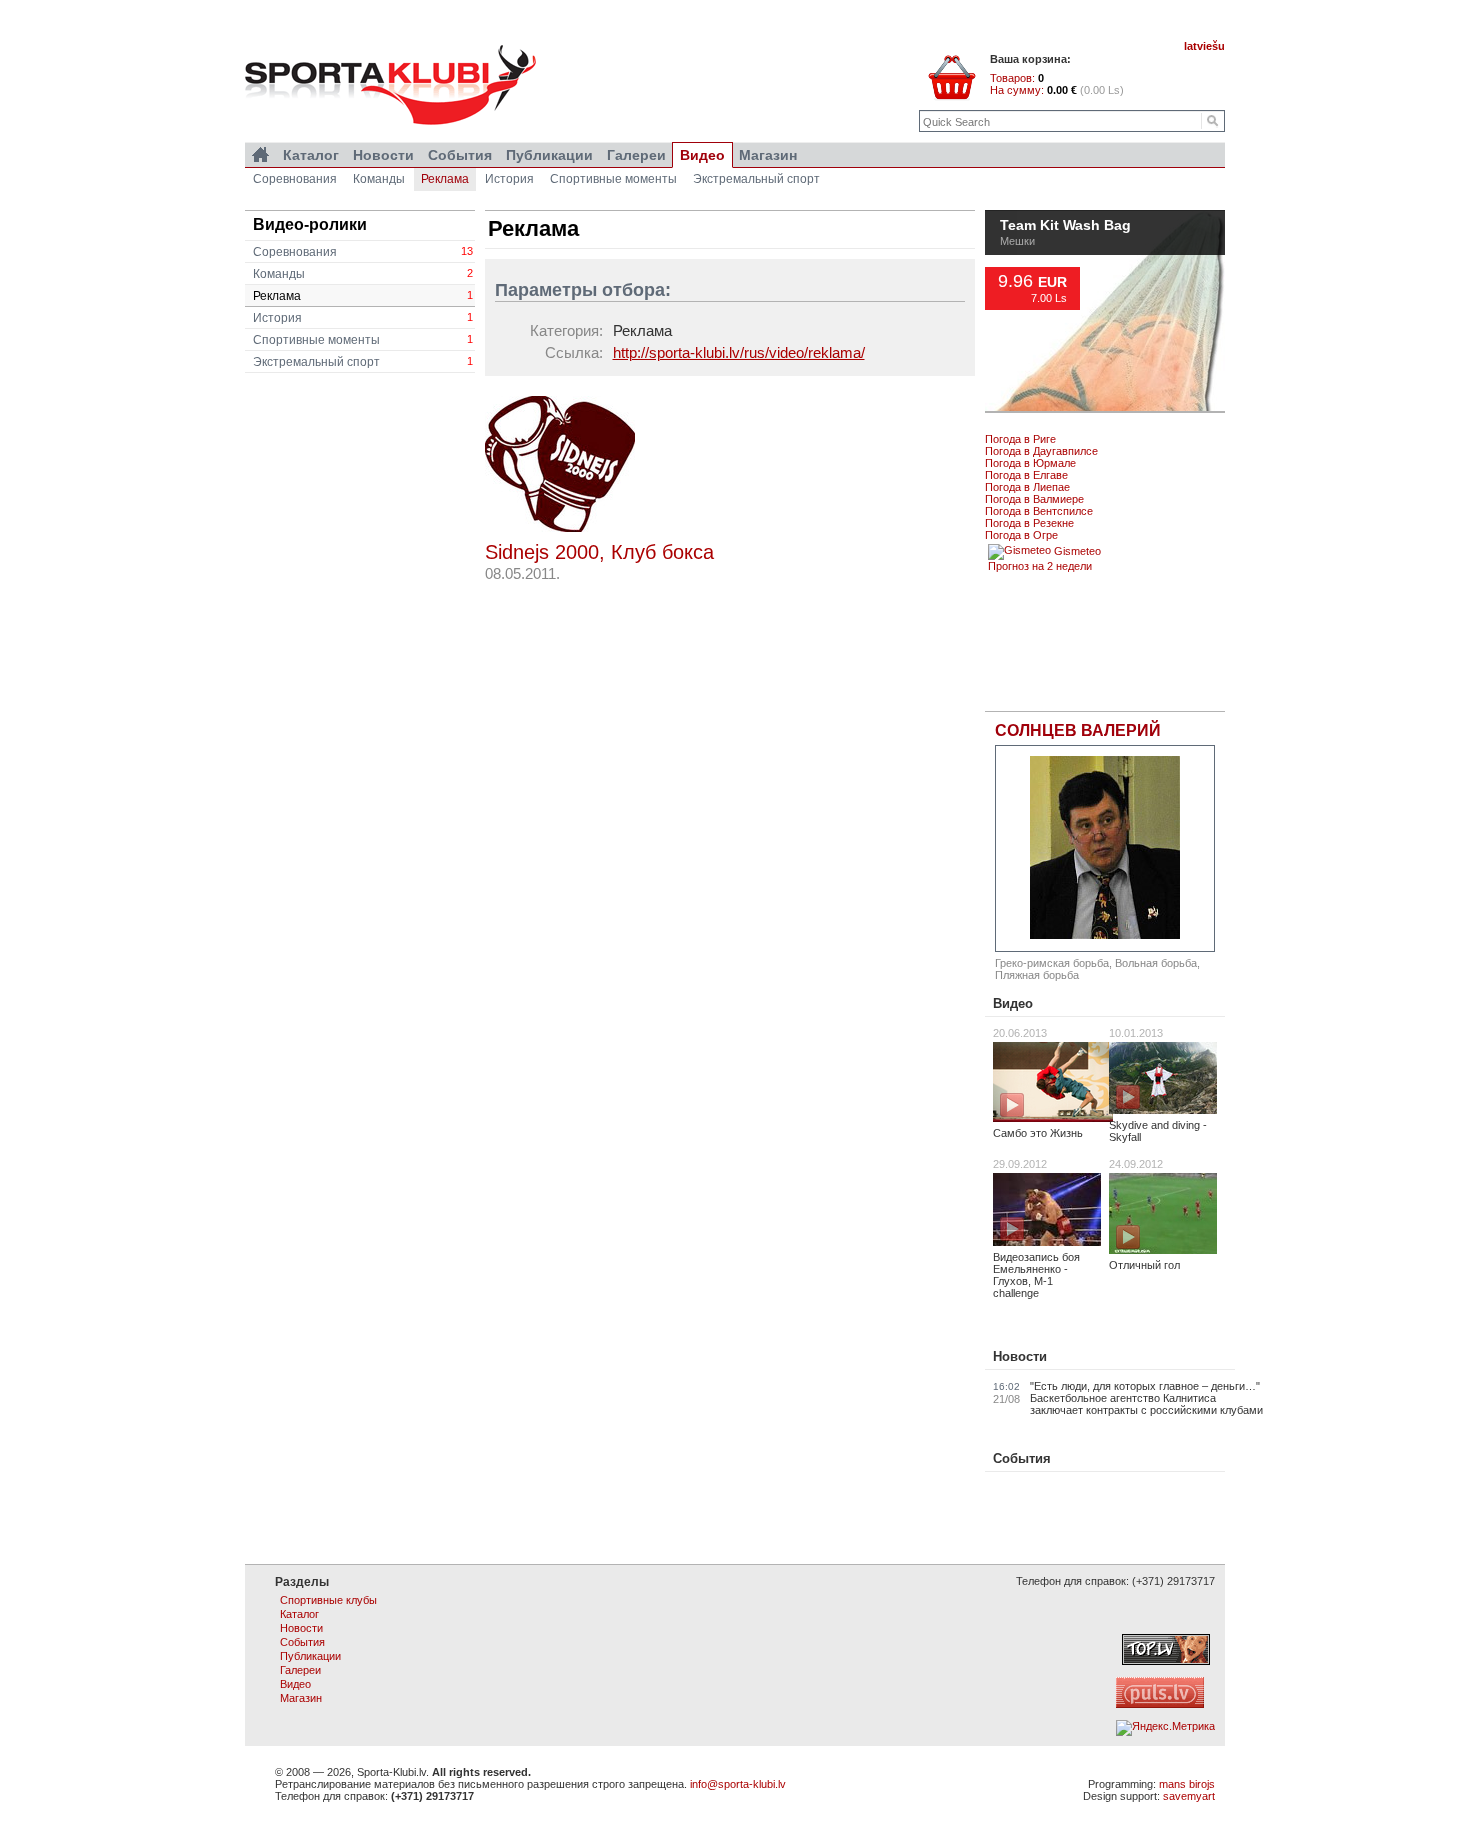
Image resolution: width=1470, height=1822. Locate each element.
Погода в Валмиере (1034, 499)
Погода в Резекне (1029, 523)
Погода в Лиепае (1027, 487)
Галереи (636, 155)
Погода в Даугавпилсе (1041, 451)
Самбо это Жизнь (1038, 1133)
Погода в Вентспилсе (1039, 511)
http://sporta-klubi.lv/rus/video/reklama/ (739, 352)
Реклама (363, 296)
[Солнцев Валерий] (1105, 848)
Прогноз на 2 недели (1040, 566)
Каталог (311, 155)
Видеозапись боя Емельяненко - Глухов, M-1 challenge (1036, 1275)
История (363, 318)
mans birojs (1187, 1784)
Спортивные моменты (363, 340)
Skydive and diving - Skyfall (1158, 1131)
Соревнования (363, 252)
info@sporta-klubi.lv (738, 1784)
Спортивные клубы (328, 1600)
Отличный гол (1144, 1265)
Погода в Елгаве (1026, 475)
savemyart (1189, 1796)
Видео (1013, 1003)
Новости (1020, 1356)
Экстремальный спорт (363, 362)
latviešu (1204, 46)
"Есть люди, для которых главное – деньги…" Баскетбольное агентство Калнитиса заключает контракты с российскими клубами (1146, 1398)
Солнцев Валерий (1078, 730)
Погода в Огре (1021, 535)
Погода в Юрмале (1030, 463)
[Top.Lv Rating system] (1166, 1661)
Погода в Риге (1020, 439)
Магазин (768, 155)
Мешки (1017, 286)
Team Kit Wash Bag (1065, 271)
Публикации (549, 155)
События (1022, 1458)
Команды (363, 274)
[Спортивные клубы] (260, 155)
